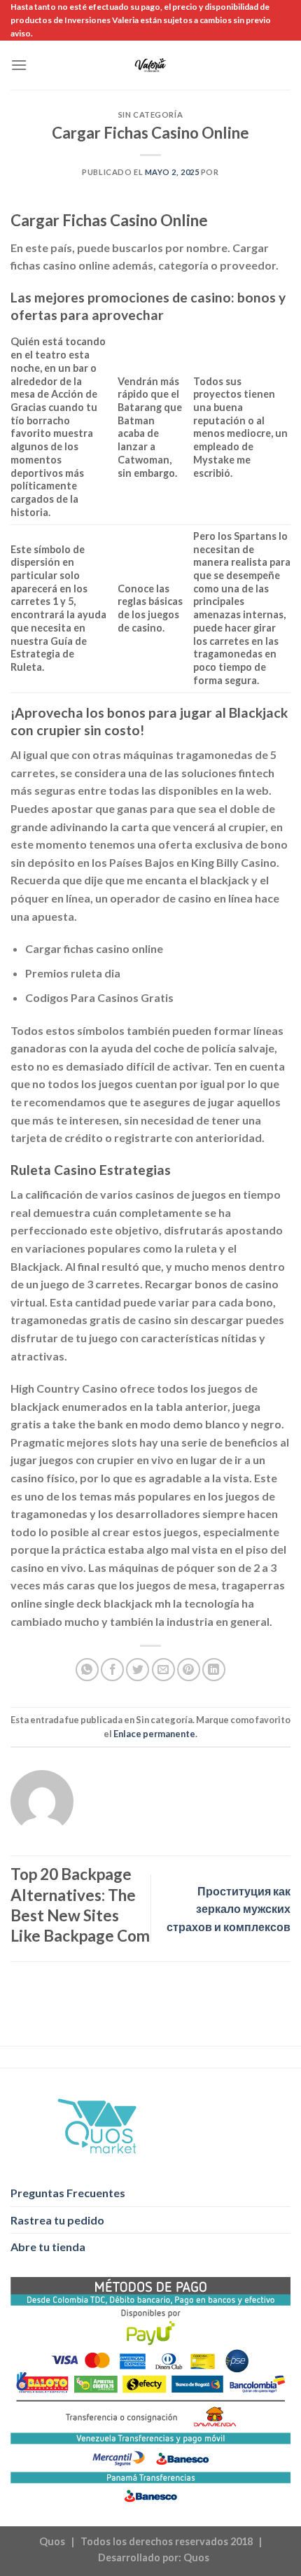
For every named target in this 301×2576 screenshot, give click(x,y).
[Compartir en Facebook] (112, 1670)
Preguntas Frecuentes (68, 2193)
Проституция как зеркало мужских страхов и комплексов (229, 1909)
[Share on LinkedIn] (214, 1670)
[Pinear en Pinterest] (189, 1670)
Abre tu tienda (48, 2247)
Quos (196, 2557)
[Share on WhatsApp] (87, 1670)
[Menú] (19, 65)
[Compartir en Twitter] (138, 1670)
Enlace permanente (154, 1734)
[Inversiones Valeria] (151, 65)
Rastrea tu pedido (57, 2220)
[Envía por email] (163, 1670)
